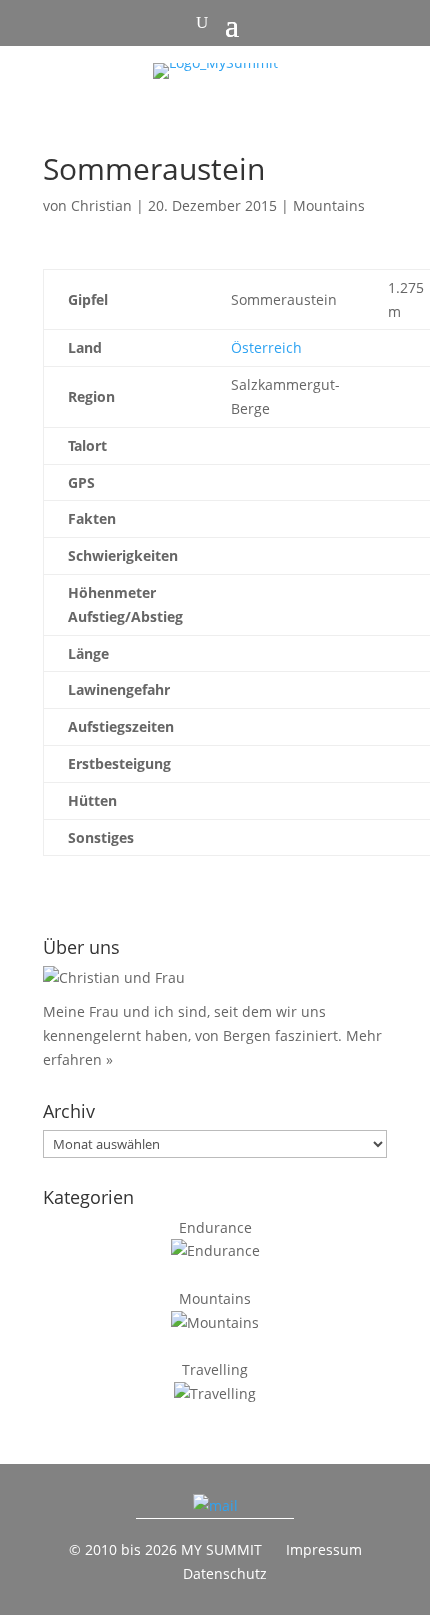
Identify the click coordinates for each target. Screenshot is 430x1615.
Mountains (329, 205)
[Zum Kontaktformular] (215, 1505)
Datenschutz (225, 1573)
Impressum (324, 1549)
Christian (101, 205)
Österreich (266, 347)
